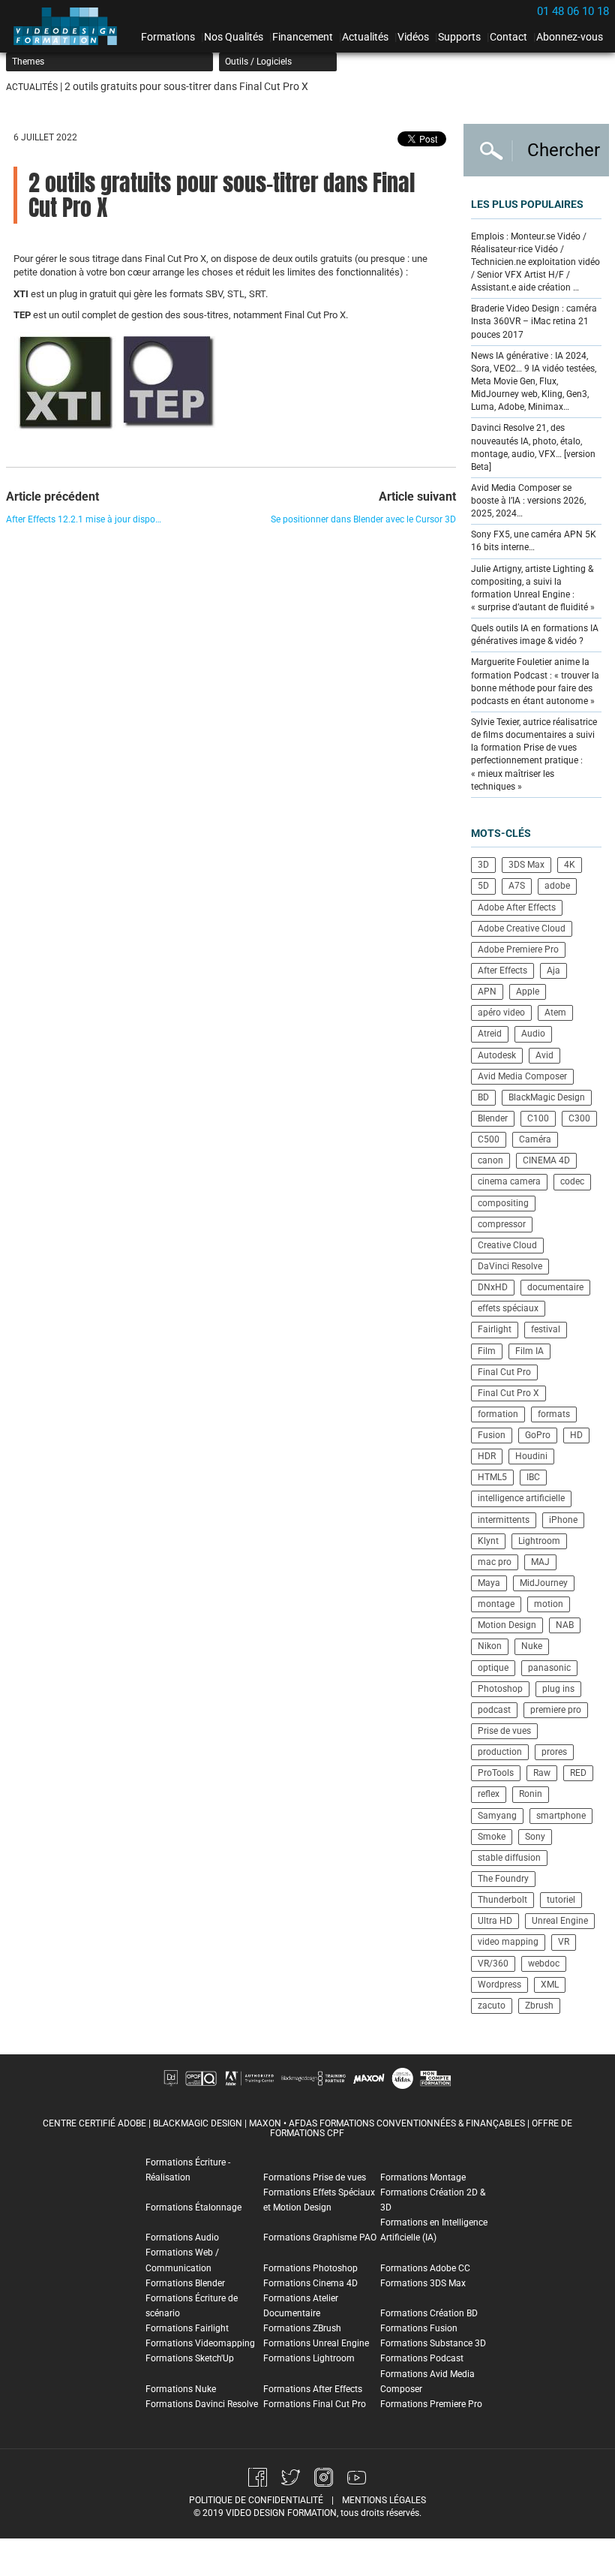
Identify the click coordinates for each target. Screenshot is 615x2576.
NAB (565, 1625)
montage (496, 1604)
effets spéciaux (508, 1308)
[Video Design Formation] (70, 26)
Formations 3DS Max (423, 2283)
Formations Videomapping (200, 2343)
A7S (517, 886)
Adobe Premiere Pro (518, 949)
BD (483, 1097)
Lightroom (539, 1541)
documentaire (555, 1287)
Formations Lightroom (309, 2358)
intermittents (504, 1520)
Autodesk (497, 1055)
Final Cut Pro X (508, 1393)
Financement (303, 37)
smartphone (561, 1816)
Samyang (497, 1816)
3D (483, 865)
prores (554, 1752)
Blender (493, 1118)
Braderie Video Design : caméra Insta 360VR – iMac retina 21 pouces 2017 (534, 321)
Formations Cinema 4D (310, 2283)
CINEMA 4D (546, 1160)
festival (546, 1329)
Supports (459, 37)
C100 (538, 1118)
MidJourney (544, 1583)
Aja (553, 971)
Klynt (488, 1541)
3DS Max (526, 865)
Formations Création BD (429, 2313)
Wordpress (499, 1985)
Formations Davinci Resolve (202, 2404)
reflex (489, 1794)
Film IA (529, 1351)
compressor (502, 1224)
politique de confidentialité (256, 2500)
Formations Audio (182, 2237)
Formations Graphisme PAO (320, 2237)
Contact (508, 37)
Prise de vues (504, 1731)
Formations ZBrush (302, 2328)
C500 (489, 1139)
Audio (533, 1034)
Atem (555, 1013)
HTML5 (492, 1477)
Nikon (490, 1646)
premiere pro (556, 1710)
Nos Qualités (234, 37)
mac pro (495, 1562)
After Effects (502, 971)
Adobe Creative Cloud (522, 928)
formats (554, 1414)
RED (578, 1773)
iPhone (563, 1520)
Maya (489, 1583)
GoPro (538, 1435)
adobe (557, 886)
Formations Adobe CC (425, 2268)
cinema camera (509, 1181)
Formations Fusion (419, 2328)
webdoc (544, 1964)
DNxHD (493, 1287)
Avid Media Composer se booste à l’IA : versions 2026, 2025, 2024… (528, 501)
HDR (487, 1456)
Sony (535, 1837)
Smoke (492, 1837)
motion (549, 1604)
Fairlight (495, 1329)
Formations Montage (423, 2177)
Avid (544, 1055)
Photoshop (500, 1689)
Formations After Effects (313, 2389)
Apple (528, 992)
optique (493, 1668)
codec (572, 1181)
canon (490, 1160)
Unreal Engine (560, 1921)
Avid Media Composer (522, 1076)
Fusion (492, 1435)
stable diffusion (509, 1858)
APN (487, 992)
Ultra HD (495, 1921)
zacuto (492, 2006)
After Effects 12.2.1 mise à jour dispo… (84, 519)
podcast (494, 1710)
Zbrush (539, 2006)
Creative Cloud (507, 1245)
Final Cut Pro (504, 1372)
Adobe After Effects (517, 907)
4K (570, 865)
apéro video (501, 1013)
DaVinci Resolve (510, 1266)
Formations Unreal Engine (316, 2343)
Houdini (531, 1456)
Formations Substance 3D (433, 2343)
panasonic (549, 1668)
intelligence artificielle (521, 1498)
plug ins (558, 1689)
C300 (579, 1118)
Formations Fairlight (187, 2328)
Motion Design (507, 1625)
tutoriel (561, 1900)
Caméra (535, 1139)
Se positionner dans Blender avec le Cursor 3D (363, 519)
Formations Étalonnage (193, 2207)
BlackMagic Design (547, 1097)
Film (487, 1351)
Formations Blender (185, 2283)
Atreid (490, 1034)
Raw (542, 1773)
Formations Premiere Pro (431, 2404)
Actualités (365, 37)
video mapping (508, 1942)
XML (550, 1985)
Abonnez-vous (570, 37)
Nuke (532, 1646)
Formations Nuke (181, 2389)
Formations (168, 37)
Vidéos (413, 37)
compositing (503, 1203)
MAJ (540, 1562)
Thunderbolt (502, 1900)
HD (576, 1435)
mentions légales (384, 2500)
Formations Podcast (422, 2358)
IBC (533, 1477)
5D (483, 886)
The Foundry (503, 1879)
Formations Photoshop (310, 2268)
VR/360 (493, 1964)
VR (564, 1942)
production (500, 1752)
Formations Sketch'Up (190, 2358)
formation (498, 1414)
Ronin (531, 1794)
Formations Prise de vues (315, 2177)
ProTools (496, 1773)
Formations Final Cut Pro (315, 2404)
